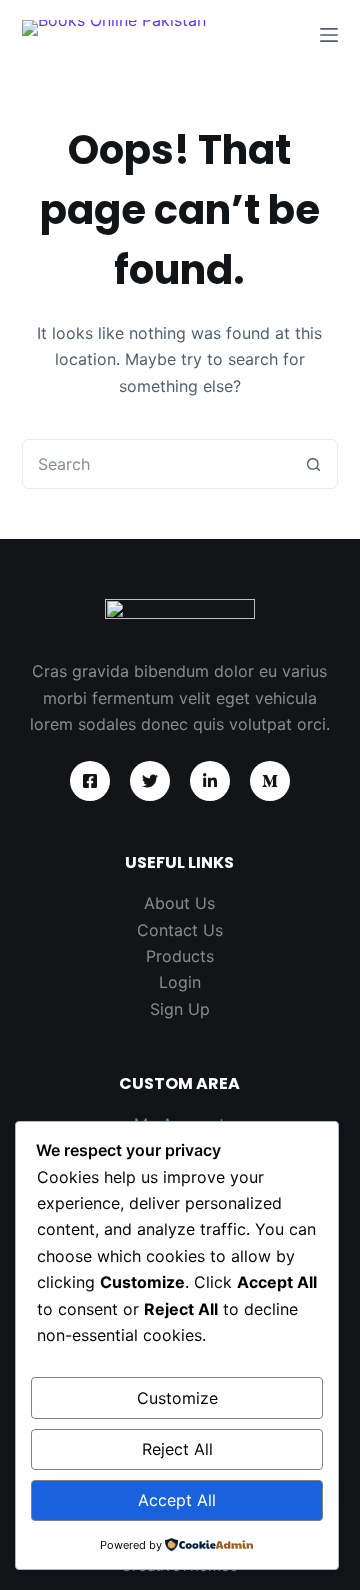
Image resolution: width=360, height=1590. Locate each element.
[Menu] (329, 35)
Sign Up (180, 1009)
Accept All (177, 1500)
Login (180, 982)
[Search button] (313, 464)
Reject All (177, 1449)
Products (180, 956)
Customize (177, 1398)
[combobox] (156, 464)
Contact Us (180, 930)
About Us (179, 903)
